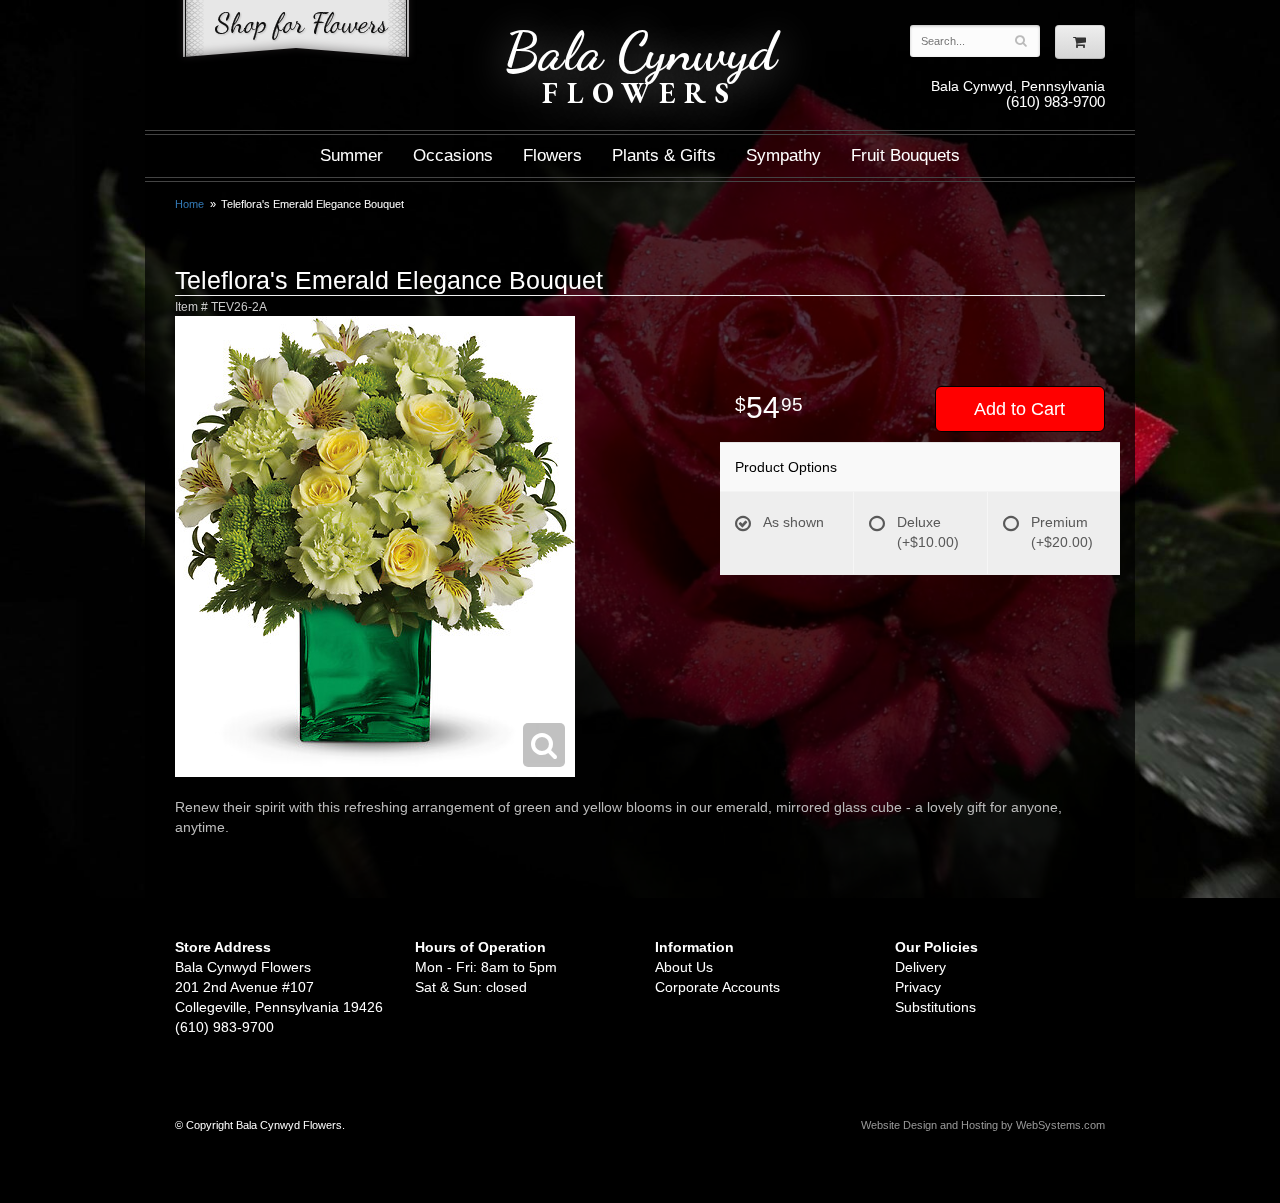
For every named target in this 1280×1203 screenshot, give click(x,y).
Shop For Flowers (296, 32)
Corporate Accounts (717, 987)
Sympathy (783, 155)
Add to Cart (1019, 409)
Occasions (453, 155)
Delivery (920, 967)
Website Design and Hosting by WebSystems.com (983, 1125)
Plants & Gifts (664, 155)
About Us (684, 967)
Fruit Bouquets (905, 155)
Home (189, 204)
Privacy (918, 987)
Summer (351, 155)
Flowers (552, 155)
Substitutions (935, 1007)
